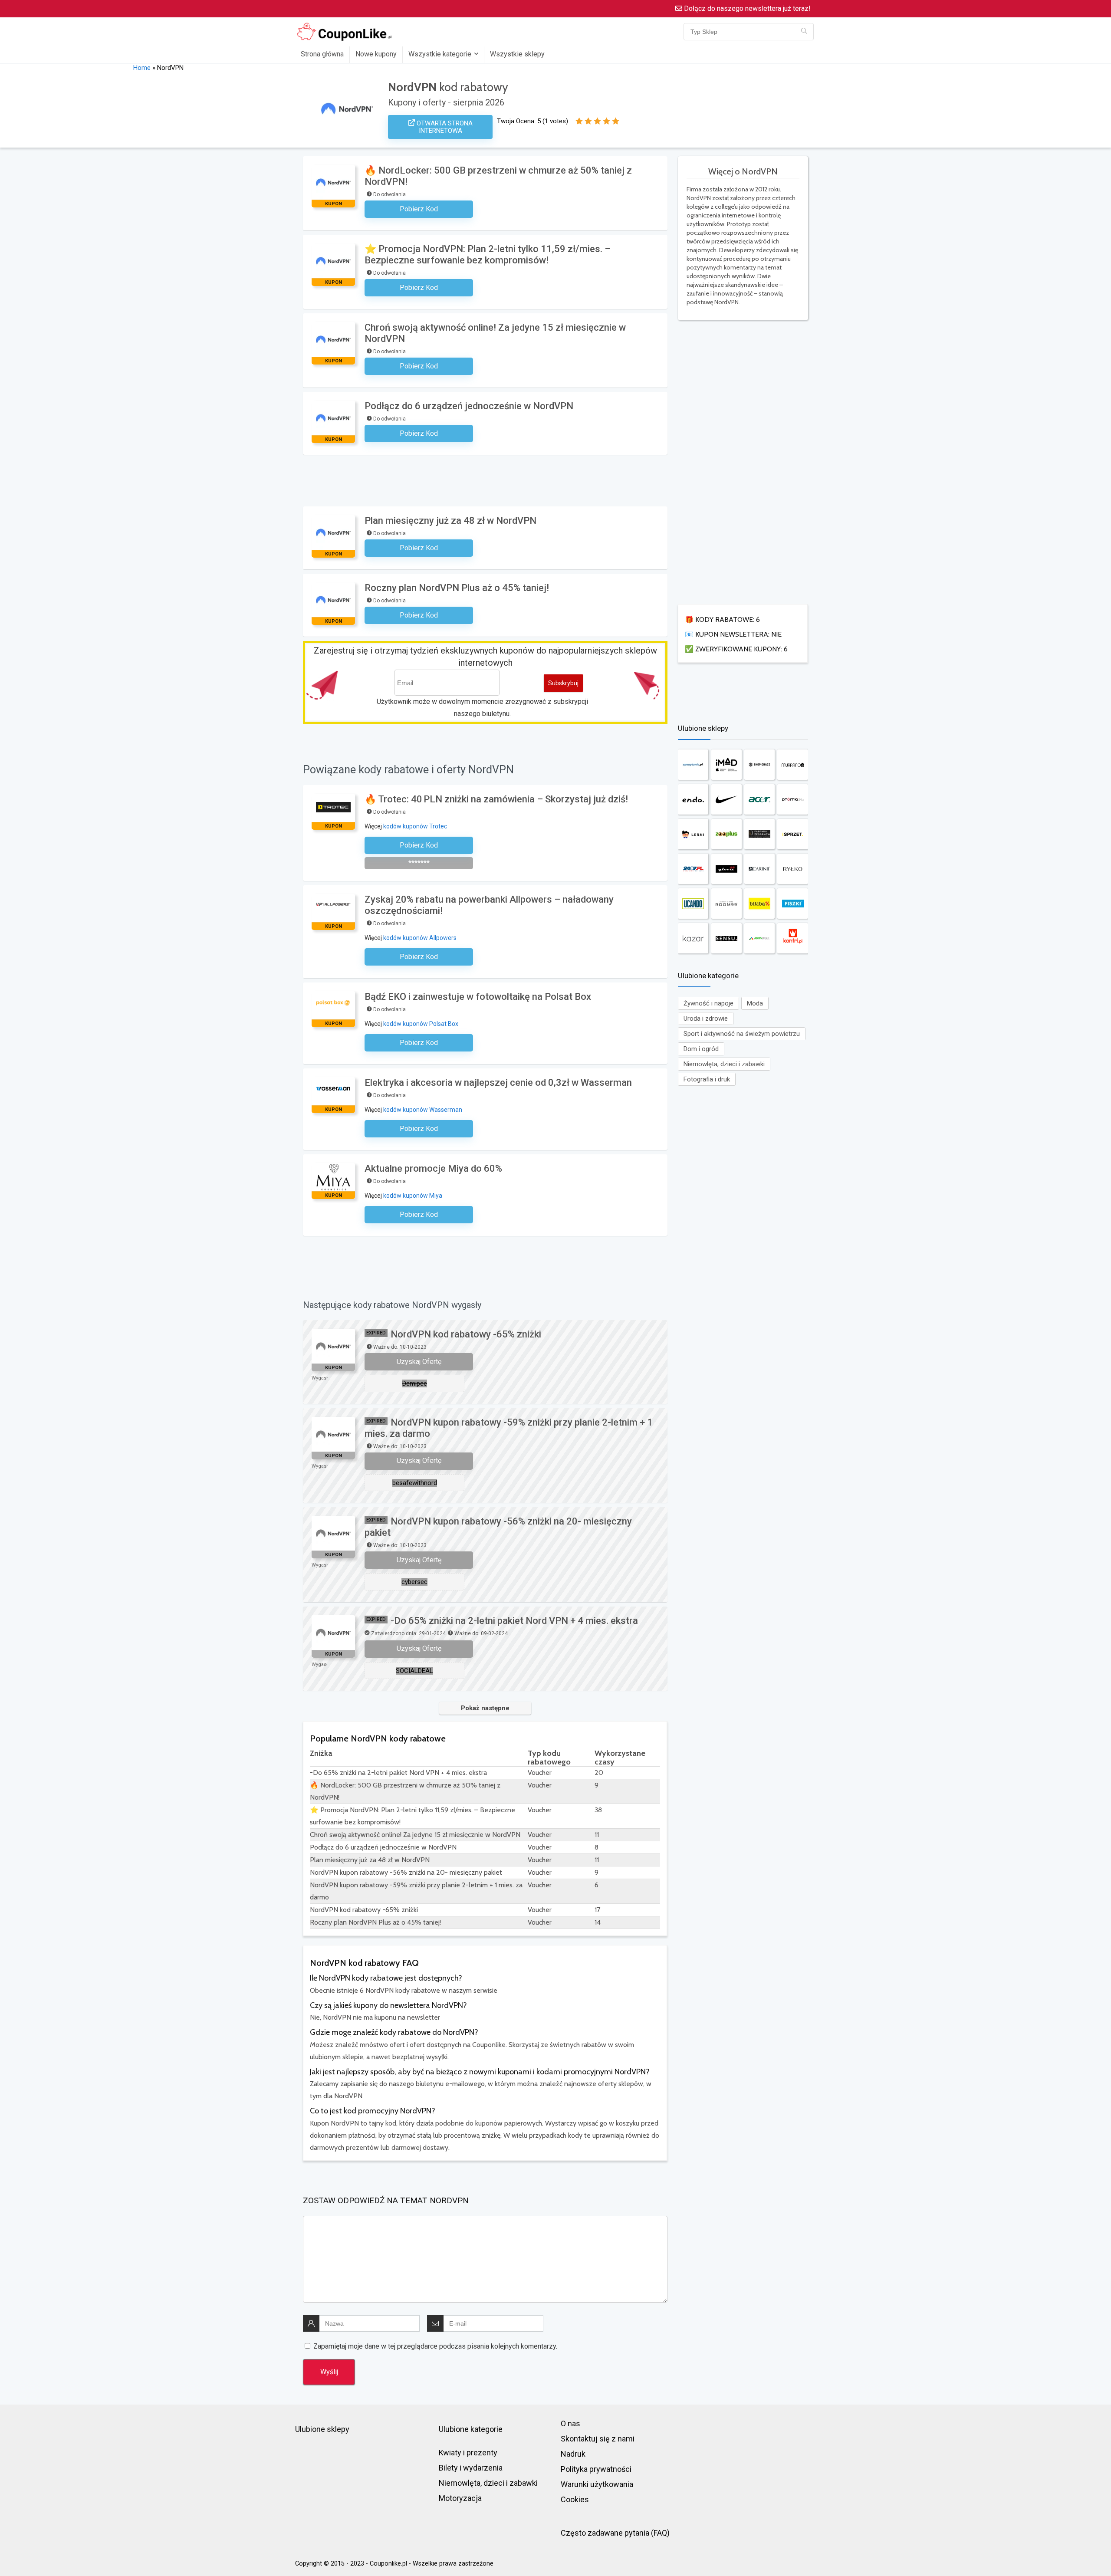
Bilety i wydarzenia (471, 2468)
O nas (570, 2423)
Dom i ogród (701, 1049)
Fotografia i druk (707, 1079)
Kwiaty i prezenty (468, 2453)
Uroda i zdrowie (706, 1019)
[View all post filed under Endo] (693, 799)
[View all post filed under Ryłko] (792, 869)
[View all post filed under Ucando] (693, 904)
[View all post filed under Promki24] (792, 799)
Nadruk (573, 2454)
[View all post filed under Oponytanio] (693, 765)
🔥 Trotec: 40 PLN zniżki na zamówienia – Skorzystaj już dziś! (496, 799)
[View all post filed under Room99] (726, 904)
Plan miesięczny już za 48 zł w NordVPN (450, 521)
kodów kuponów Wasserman (423, 1110)
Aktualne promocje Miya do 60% (433, 1168)
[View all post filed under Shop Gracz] (759, 765)
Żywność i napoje (708, 1003)
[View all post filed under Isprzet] (792, 834)
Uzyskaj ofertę (419, 1362)
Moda (755, 1003)
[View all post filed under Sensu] (726, 938)
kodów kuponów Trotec (415, 826)
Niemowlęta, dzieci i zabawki (724, 1064)
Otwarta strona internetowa (444, 127)
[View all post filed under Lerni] (693, 834)
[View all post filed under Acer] (759, 799)
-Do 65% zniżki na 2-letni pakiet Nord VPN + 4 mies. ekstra (514, 1621)
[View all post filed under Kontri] (792, 938)
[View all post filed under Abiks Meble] (759, 938)
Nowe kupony (376, 54)
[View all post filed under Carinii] (759, 869)
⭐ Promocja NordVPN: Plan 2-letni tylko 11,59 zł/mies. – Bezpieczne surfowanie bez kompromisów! (488, 255)
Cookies (575, 2499)
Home (142, 68)
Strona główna (322, 54)
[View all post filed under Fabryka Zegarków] (759, 834)
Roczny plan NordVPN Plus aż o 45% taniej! (457, 588)
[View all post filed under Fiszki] (792, 904)
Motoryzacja (460, 2498)
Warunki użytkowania (597, 2484)
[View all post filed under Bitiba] (759, 904)
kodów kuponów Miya (413, 1196)
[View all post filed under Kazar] (693, 938)
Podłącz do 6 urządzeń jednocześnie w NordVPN (469, 406)
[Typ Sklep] (804, 32)
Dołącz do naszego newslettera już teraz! (746, 8)
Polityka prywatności (596, 2469)
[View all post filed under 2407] (693, 869)
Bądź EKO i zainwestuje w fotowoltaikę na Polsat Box (478, 997)
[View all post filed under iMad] (726, 765)
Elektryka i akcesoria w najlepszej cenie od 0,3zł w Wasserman (498, 1083)
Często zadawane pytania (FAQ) (615, 2533)
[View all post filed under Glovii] (726, 869)
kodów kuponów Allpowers (420, 938)
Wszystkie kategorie (440, 54)
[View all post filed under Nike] (726, 799)
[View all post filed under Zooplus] (726, 834)
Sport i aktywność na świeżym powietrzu (742, 1034)
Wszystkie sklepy (517, 54)
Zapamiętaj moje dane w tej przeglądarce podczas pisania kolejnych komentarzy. (435, 2346)
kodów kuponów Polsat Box (421, 1024)
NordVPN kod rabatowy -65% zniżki (466, 1334)
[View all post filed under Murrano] (792, 765)
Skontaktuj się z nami (598, 2439)
